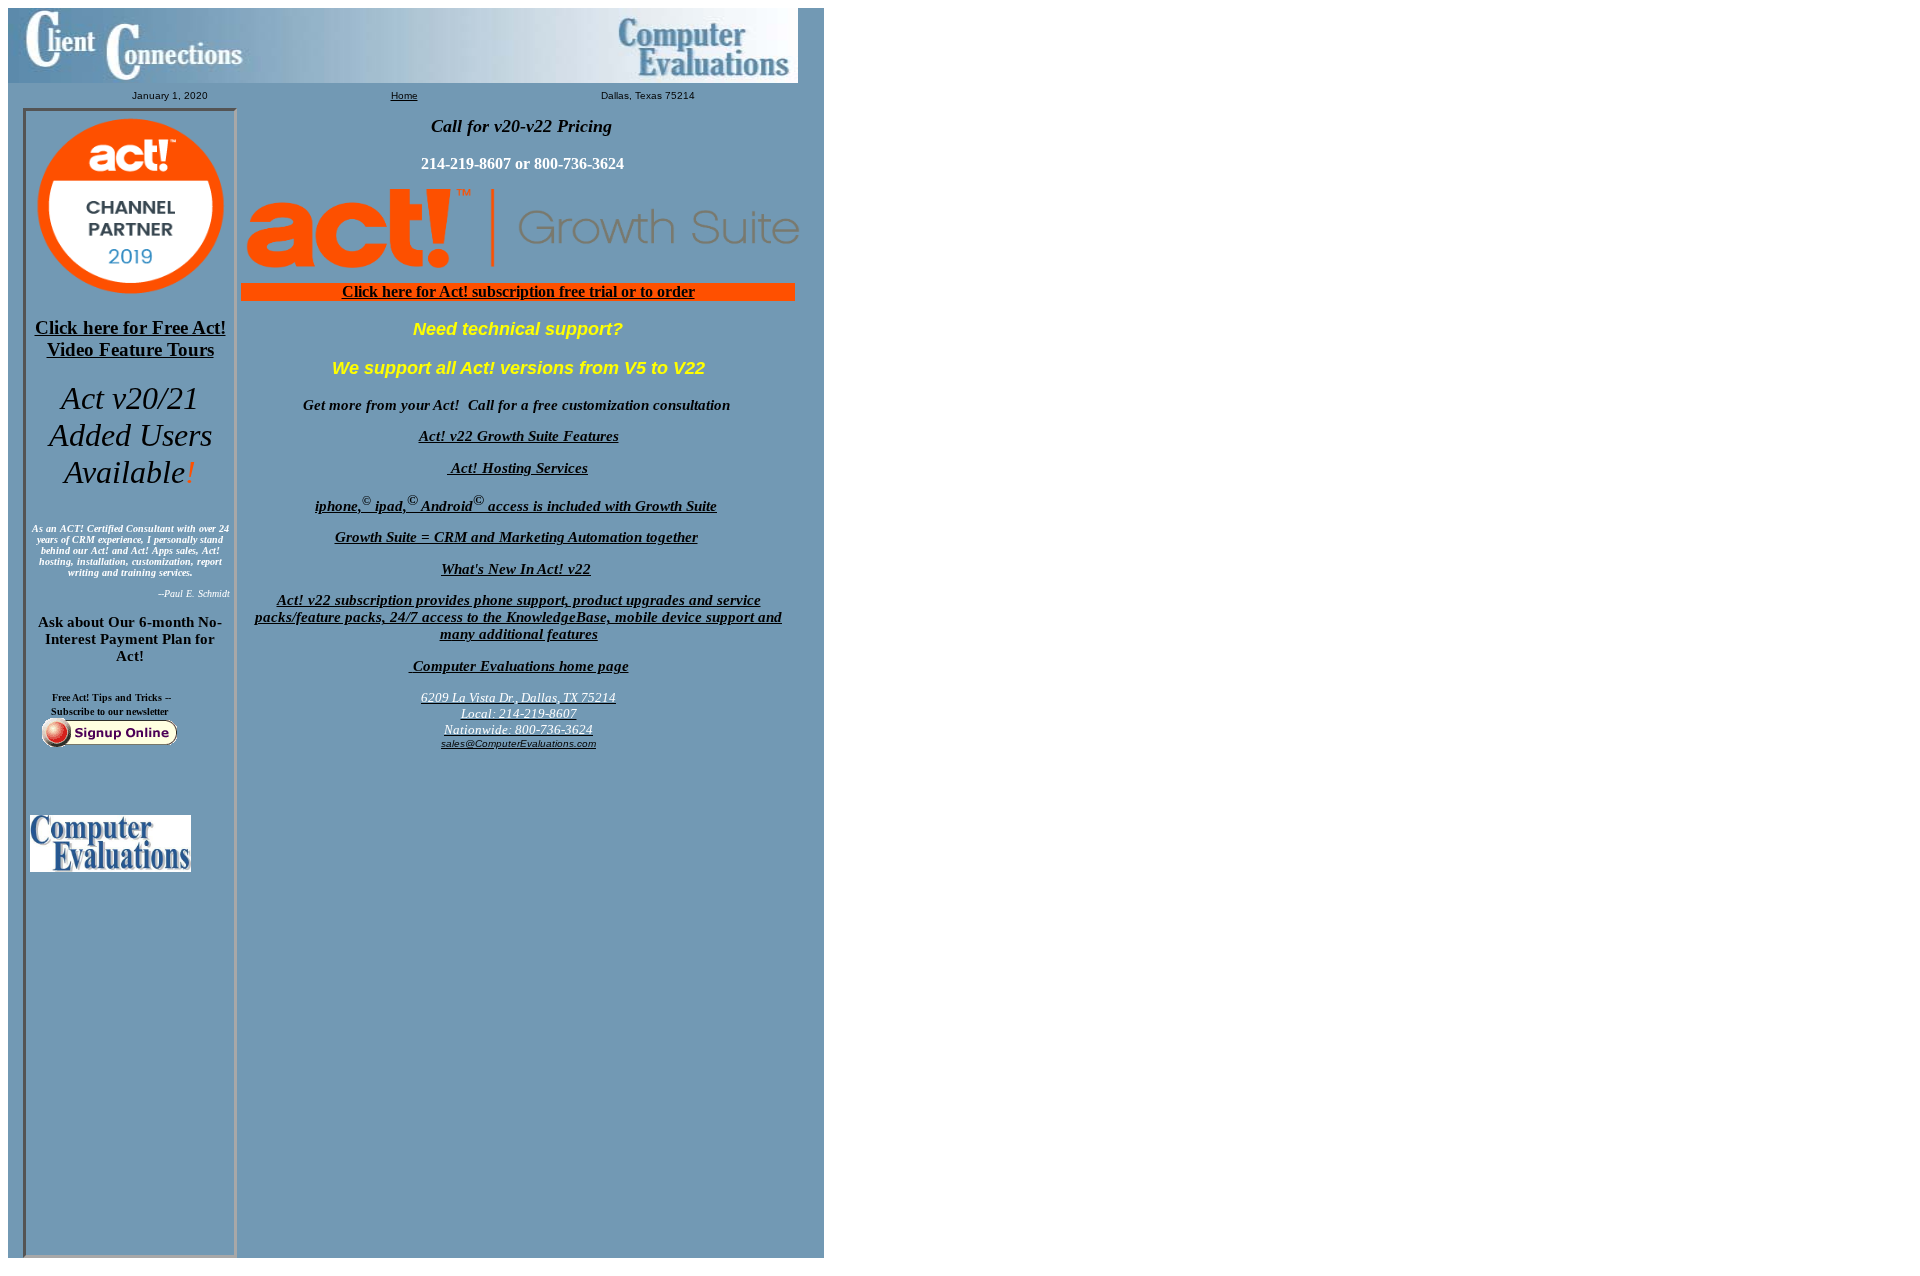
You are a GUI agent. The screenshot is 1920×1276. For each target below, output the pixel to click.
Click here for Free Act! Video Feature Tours (130, 338)
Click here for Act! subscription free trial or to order (518, 291)
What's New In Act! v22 (516, 569)
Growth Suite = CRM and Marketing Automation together (516, 537)
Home (404, 95)
